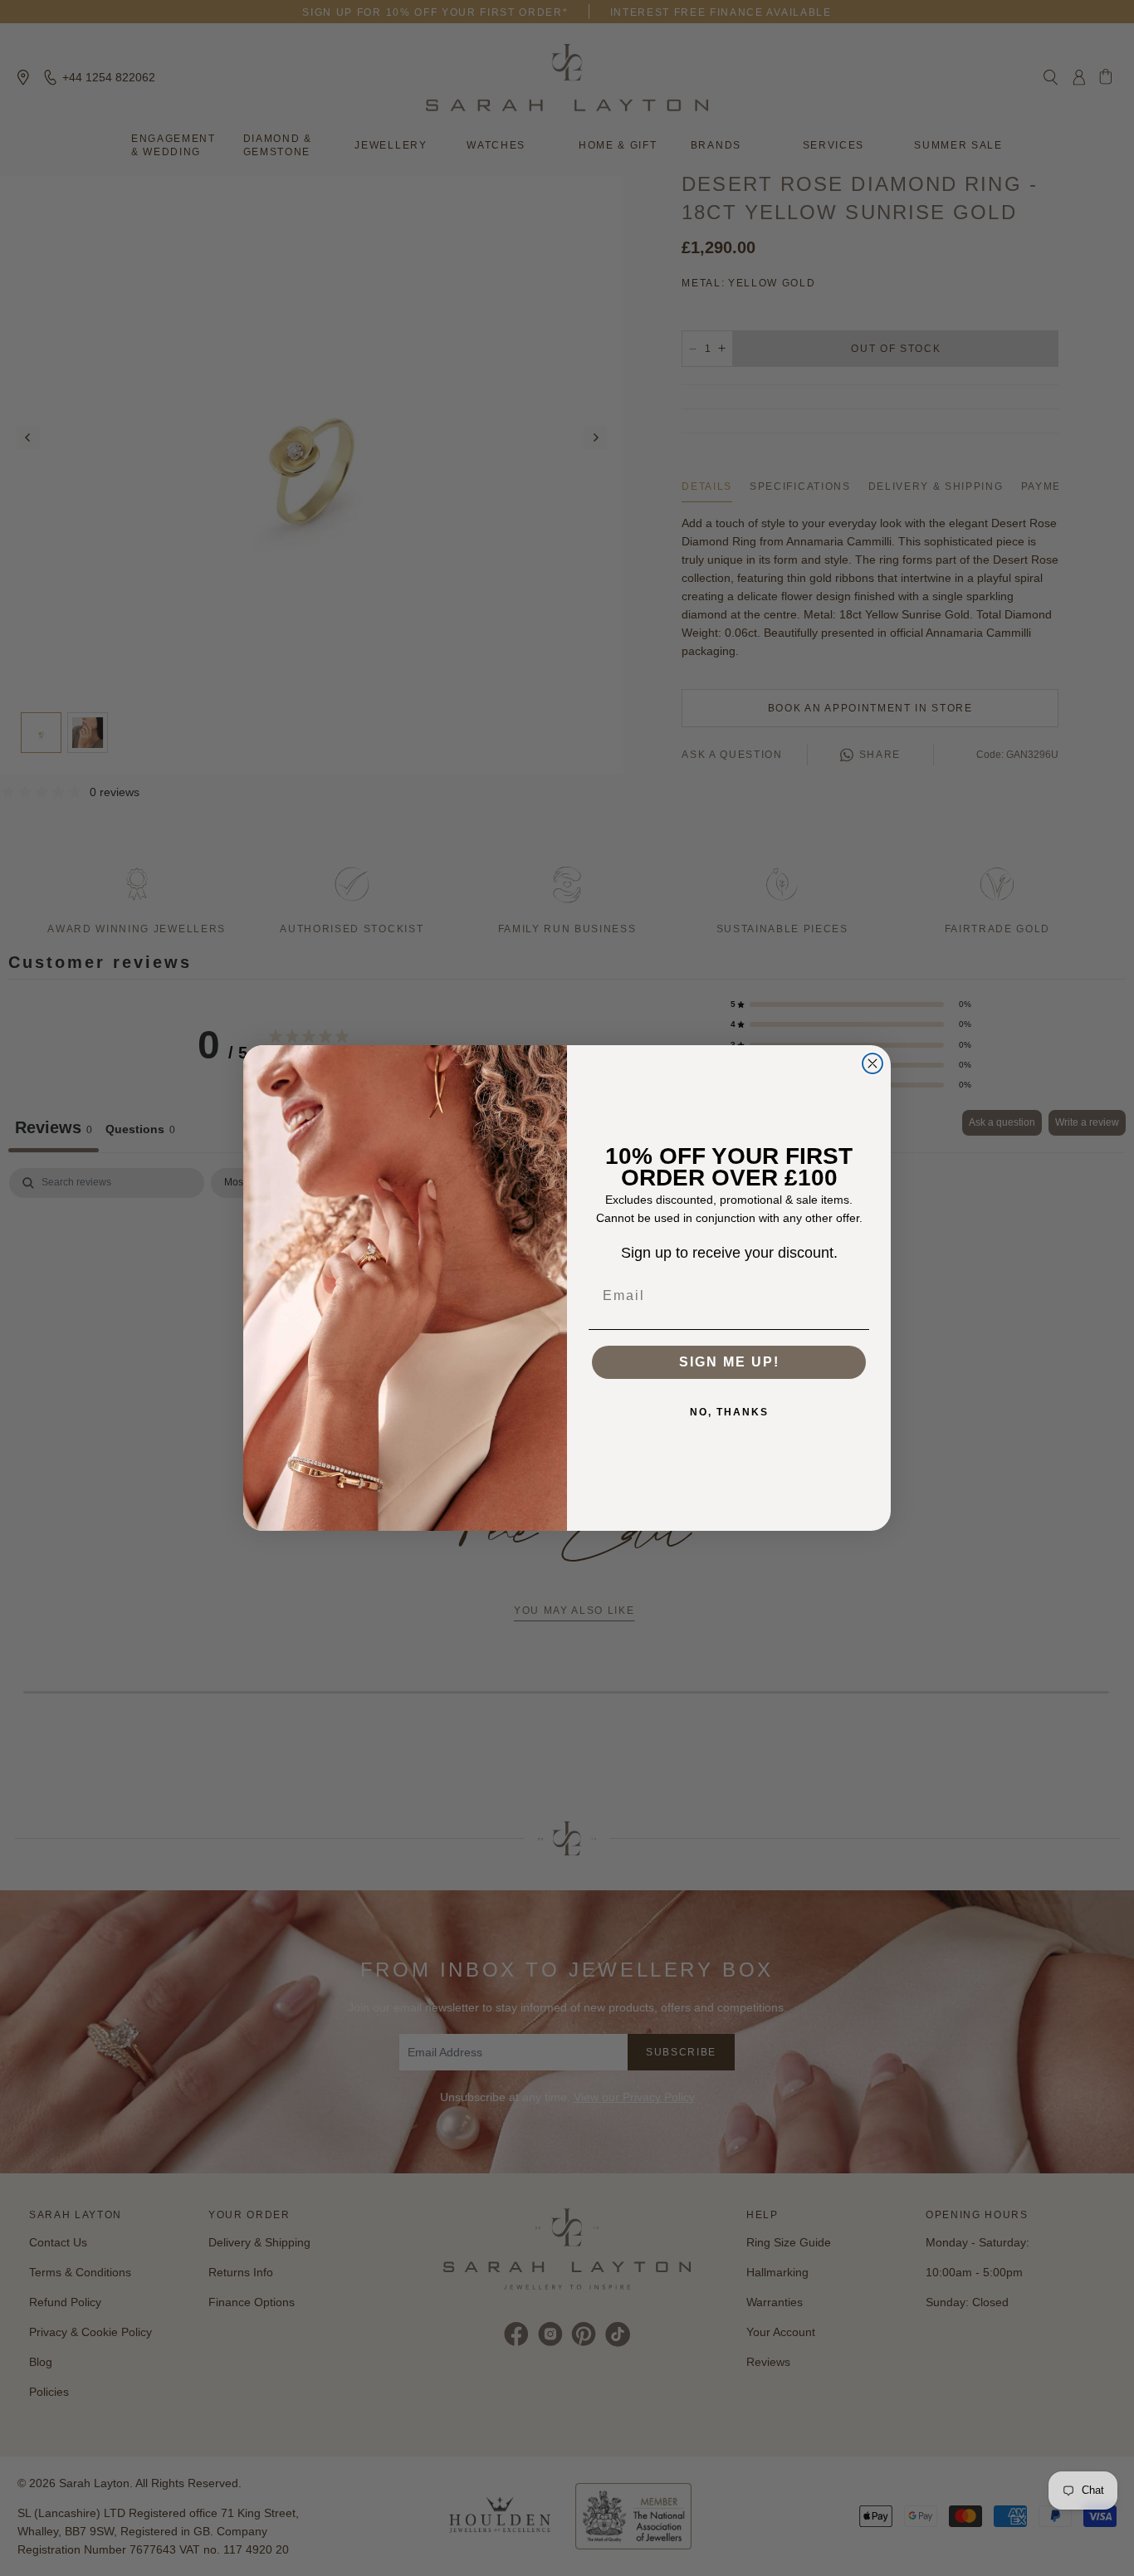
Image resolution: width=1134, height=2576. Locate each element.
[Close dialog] (872, 1063)
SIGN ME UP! (729, 1362)
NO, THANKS (729, 1412)
